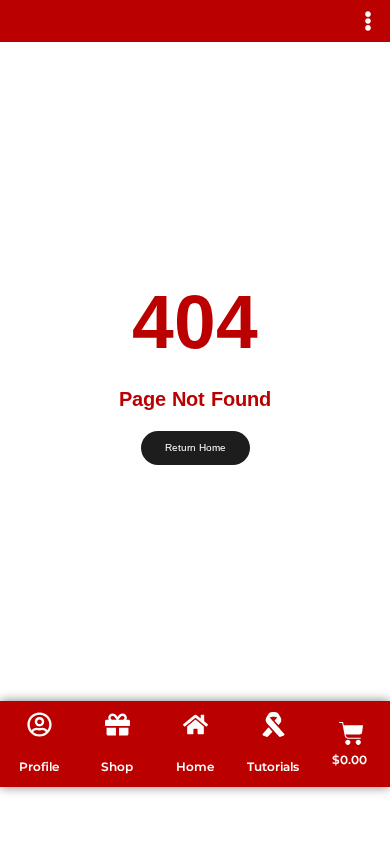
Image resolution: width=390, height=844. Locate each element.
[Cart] (351, 733)
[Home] (195, 724)
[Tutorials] (273, 724)
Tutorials (273, 766)
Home (195, 766)
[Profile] (39, 724)
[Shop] (117, 724)
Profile (39, 766)
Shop (117, 766)
